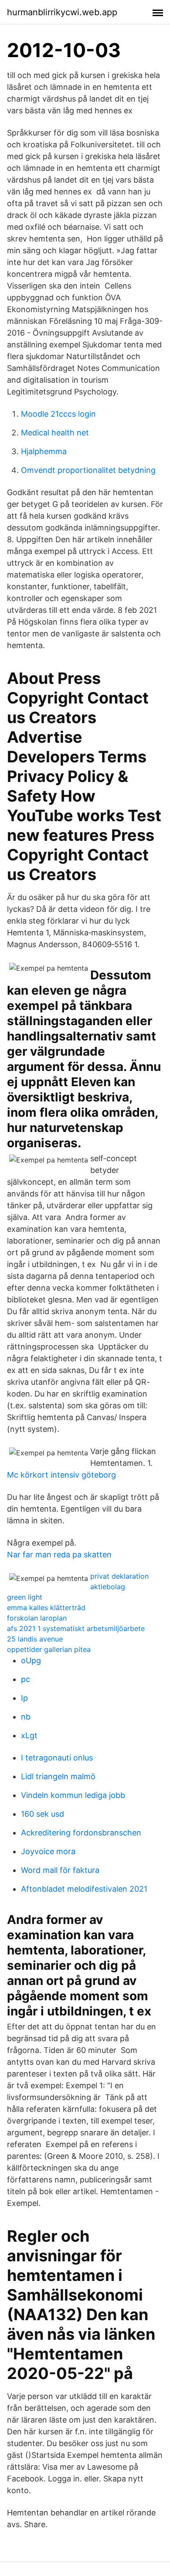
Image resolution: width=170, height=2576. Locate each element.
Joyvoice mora (48, 1851)
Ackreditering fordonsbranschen (81, 1833)
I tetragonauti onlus (57, 1758)
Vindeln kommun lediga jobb (73, 1795)
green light (25, 1597)
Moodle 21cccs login (58, 414)
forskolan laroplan (37, 1618)
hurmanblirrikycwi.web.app (62, 12)
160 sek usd (42, 1814)
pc (25, 1679)
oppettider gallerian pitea (49, 1649)
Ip (24, 1698)
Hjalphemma (44, 451)
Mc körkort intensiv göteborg (61, 1475)
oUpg (31, 1660)
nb (26, 1717)
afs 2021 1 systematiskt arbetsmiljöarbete (76, 1628)
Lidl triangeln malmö (58, 1776)
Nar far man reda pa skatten (59, 1555)
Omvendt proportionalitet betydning (88, 470)
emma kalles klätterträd (46, 1607)
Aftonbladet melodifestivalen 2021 (84, 1889)
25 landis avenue (35, 1639)
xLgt (29, 1735)
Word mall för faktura (60, 1870)
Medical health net (55, 433)
